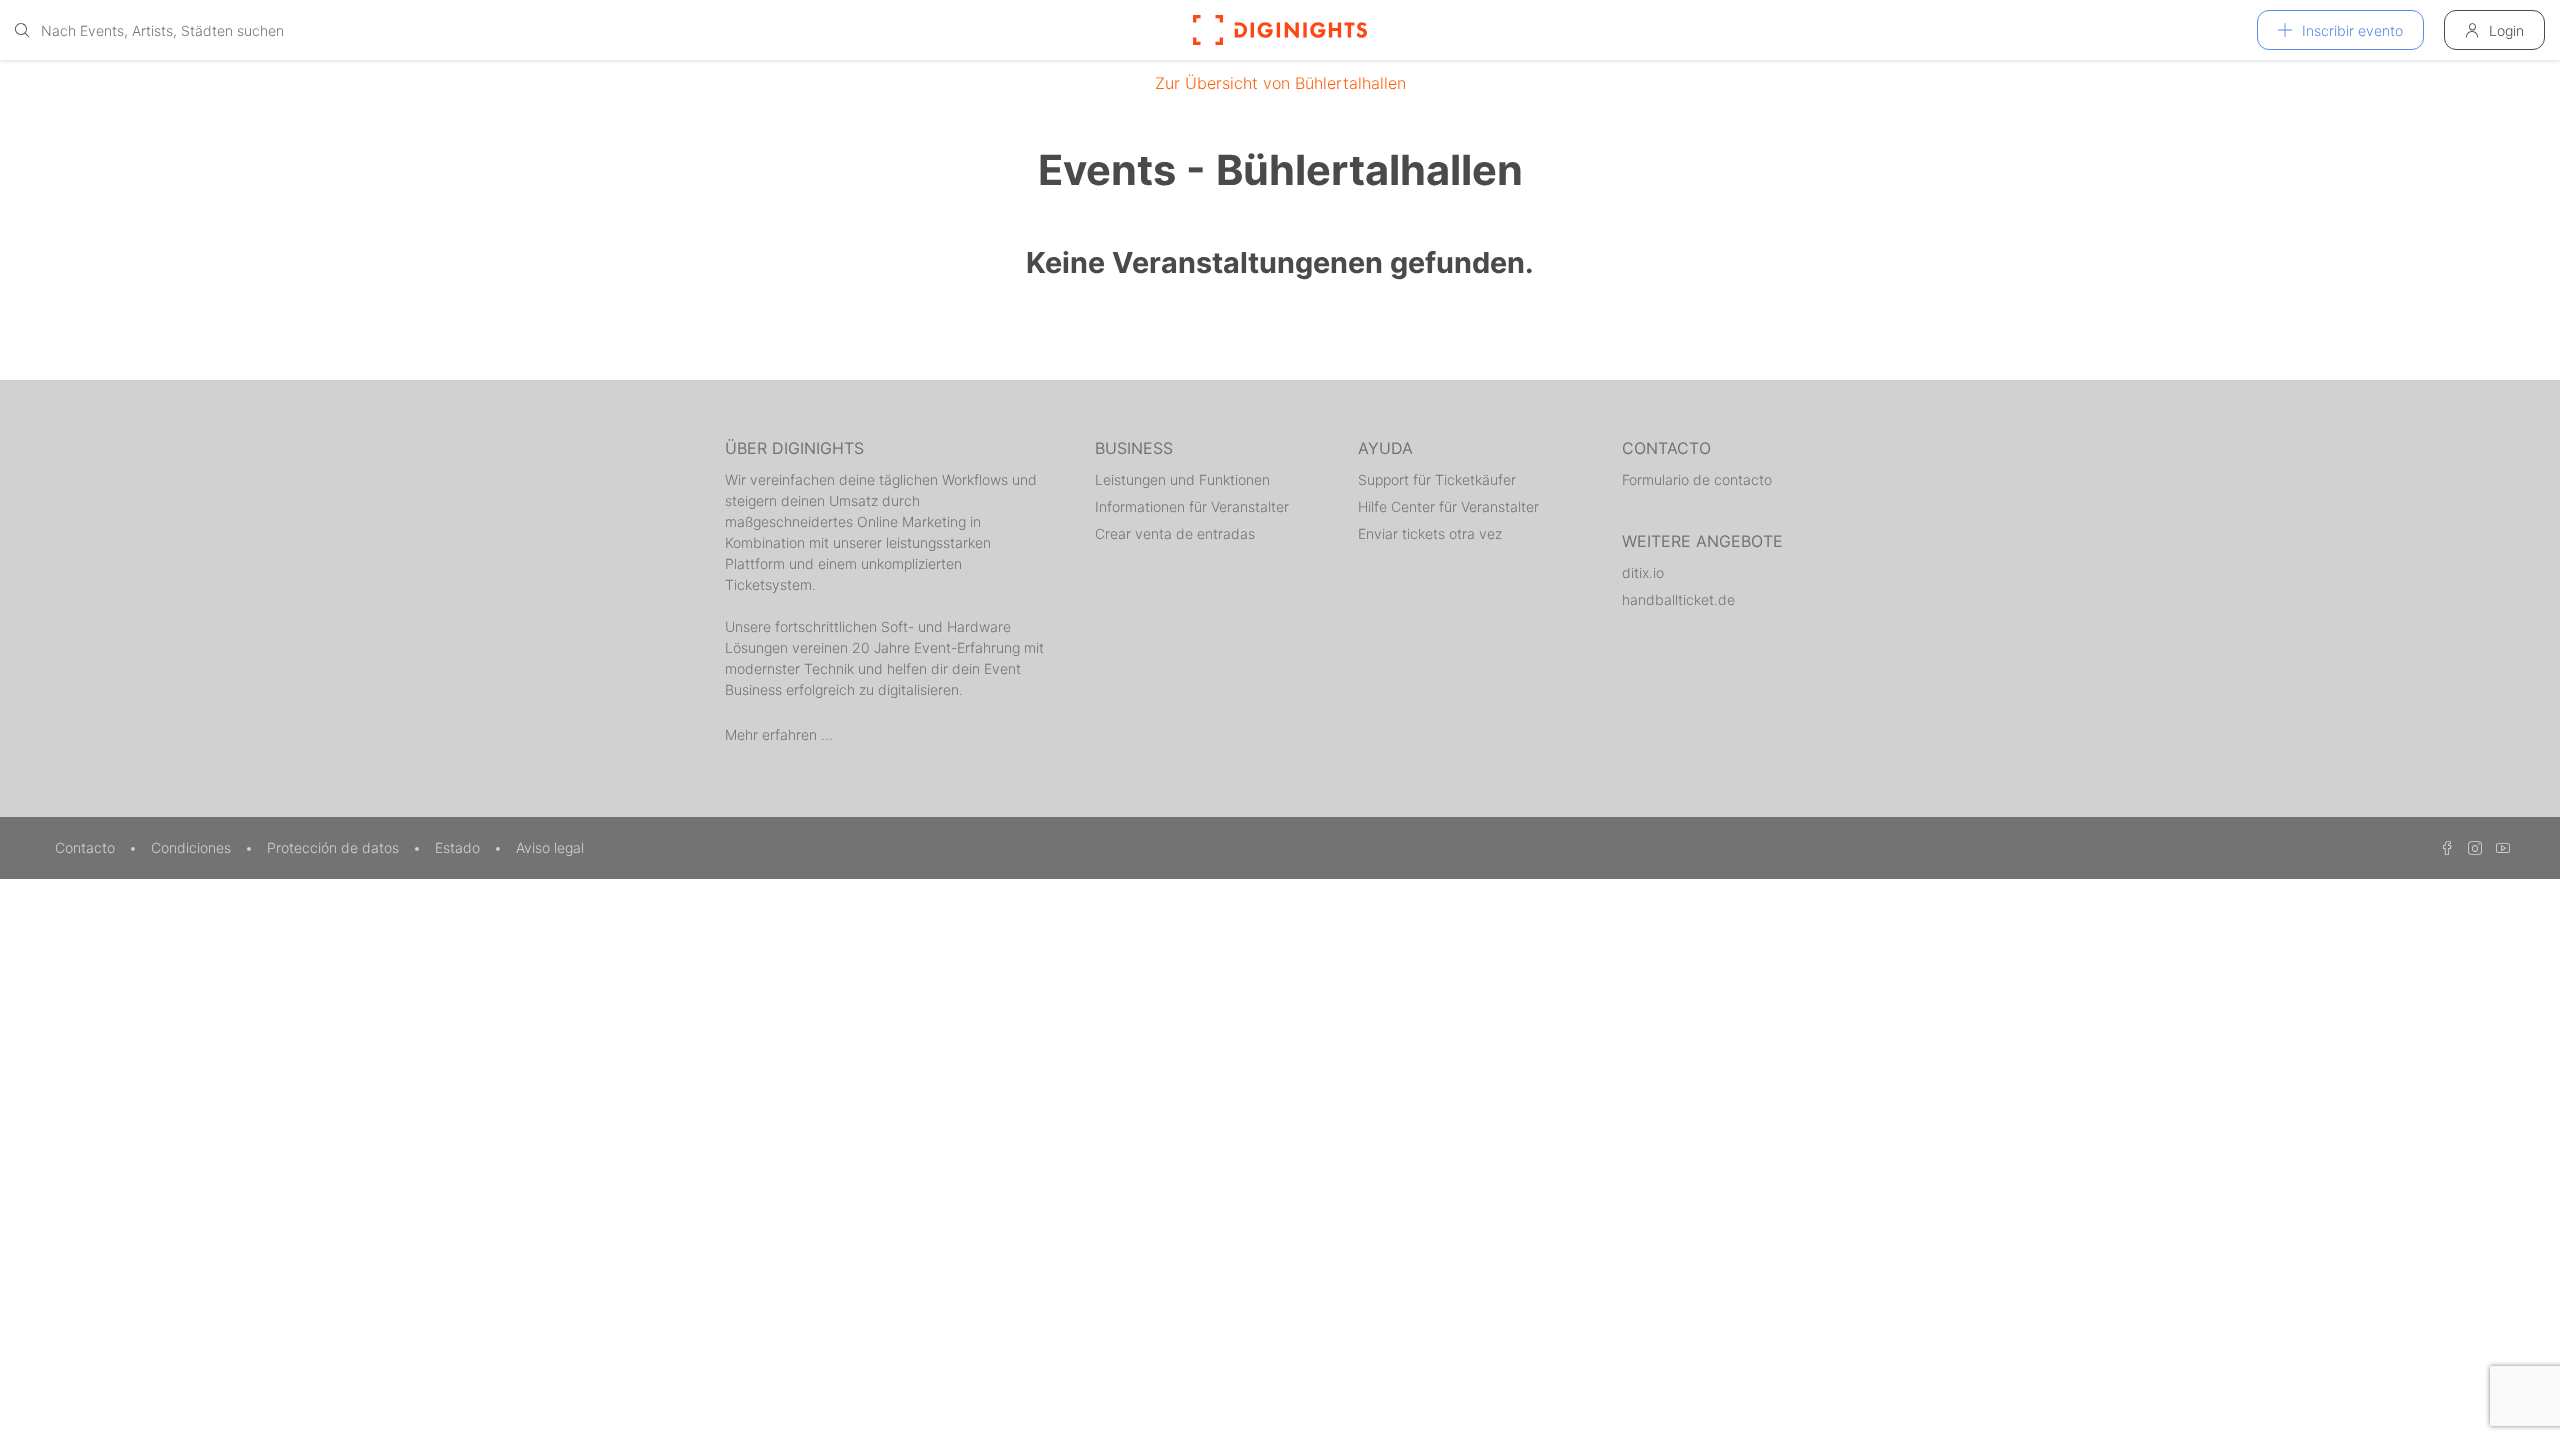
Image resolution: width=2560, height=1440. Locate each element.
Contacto (87, 847)
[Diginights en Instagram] (2472, 847)
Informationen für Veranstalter (1192, 506)
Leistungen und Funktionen (1182, 479)
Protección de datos (335, 847)
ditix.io (1643, 572)
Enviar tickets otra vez (1430, 533)
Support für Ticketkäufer (1437, 479)
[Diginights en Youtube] (2498, 847)
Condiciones (193, 847)
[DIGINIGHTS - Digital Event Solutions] (1280, 30)
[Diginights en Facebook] (2444, 847)
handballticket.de (1678, 599)
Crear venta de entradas (1175, 533)
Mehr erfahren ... (779, 734)
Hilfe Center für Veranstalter (1448, 506)
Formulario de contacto (1697, 479)
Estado (459, 847)
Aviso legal (550, 847)
